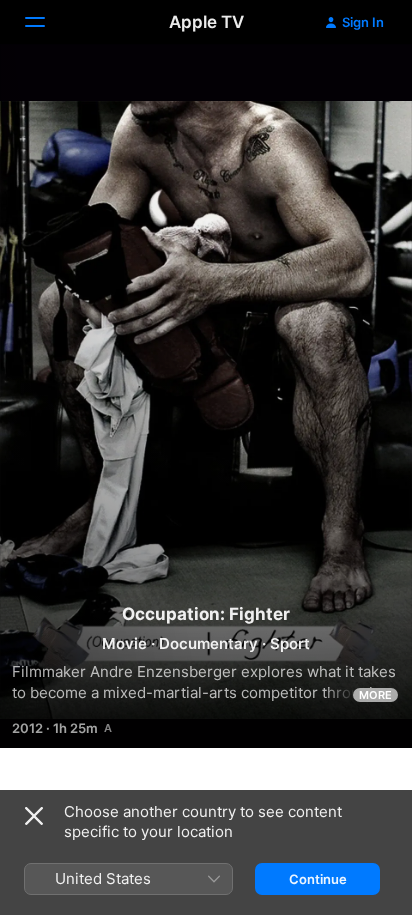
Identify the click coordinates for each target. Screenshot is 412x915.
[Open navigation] (47, 22)
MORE (375, 695)
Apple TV (206, 22)
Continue (318, 879)
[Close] (34, 816)
